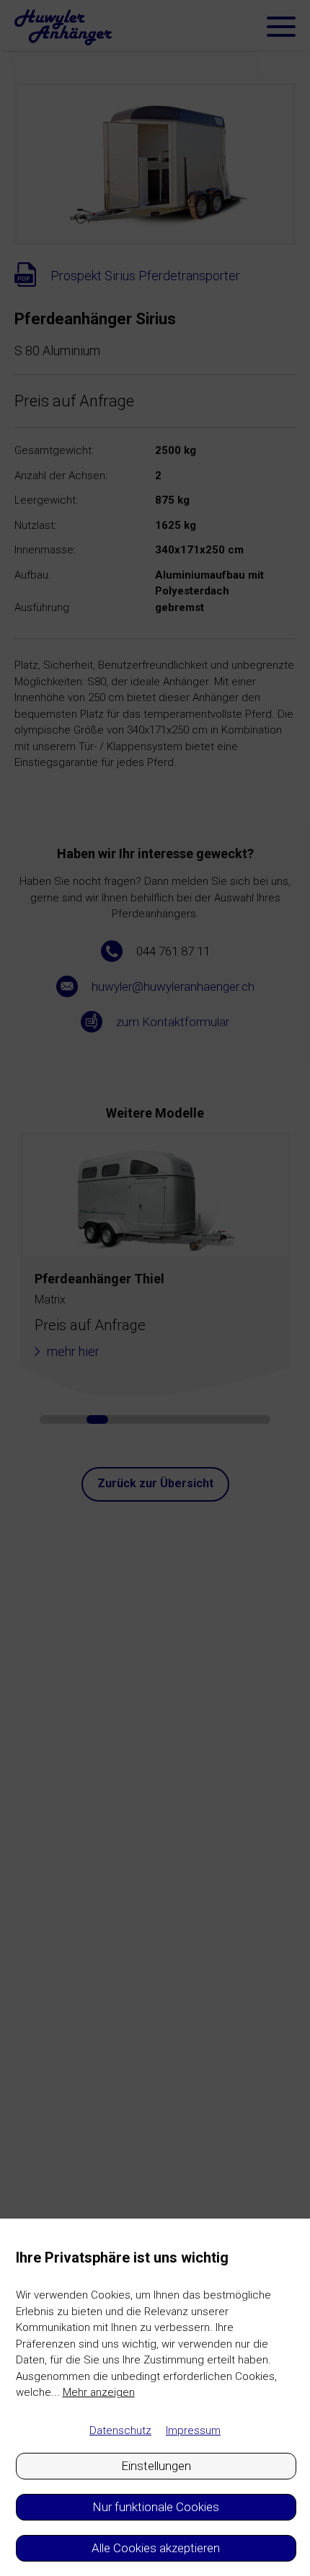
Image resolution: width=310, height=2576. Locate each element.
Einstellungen (156, 2466)
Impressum (193, 2430)
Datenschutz (120, 2430)
